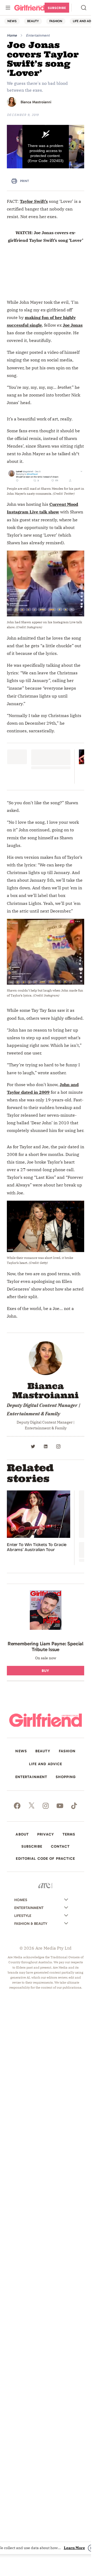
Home (12, 35)
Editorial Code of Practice (45, 1859)
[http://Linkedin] (46, 1446)
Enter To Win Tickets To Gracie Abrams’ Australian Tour (37, 1547)
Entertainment (38, 35)
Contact (60, 1847)
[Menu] (8, 8)
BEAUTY (33, 21)
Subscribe (57, 8)
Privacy (46, 1834)
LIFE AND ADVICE (46, 1764)
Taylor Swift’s (34, 201)
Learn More (74, 2548)
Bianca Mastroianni (36, 102)
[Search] (84, 8)
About (22, 1834)
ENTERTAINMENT (31, 1777)
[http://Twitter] (33, 1446)
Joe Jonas (73, 325)
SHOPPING (66, 1777)
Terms (69, 1834)
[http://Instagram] (58, 1446)
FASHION (56, 21)
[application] (46, 147)
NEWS (12, 21)
